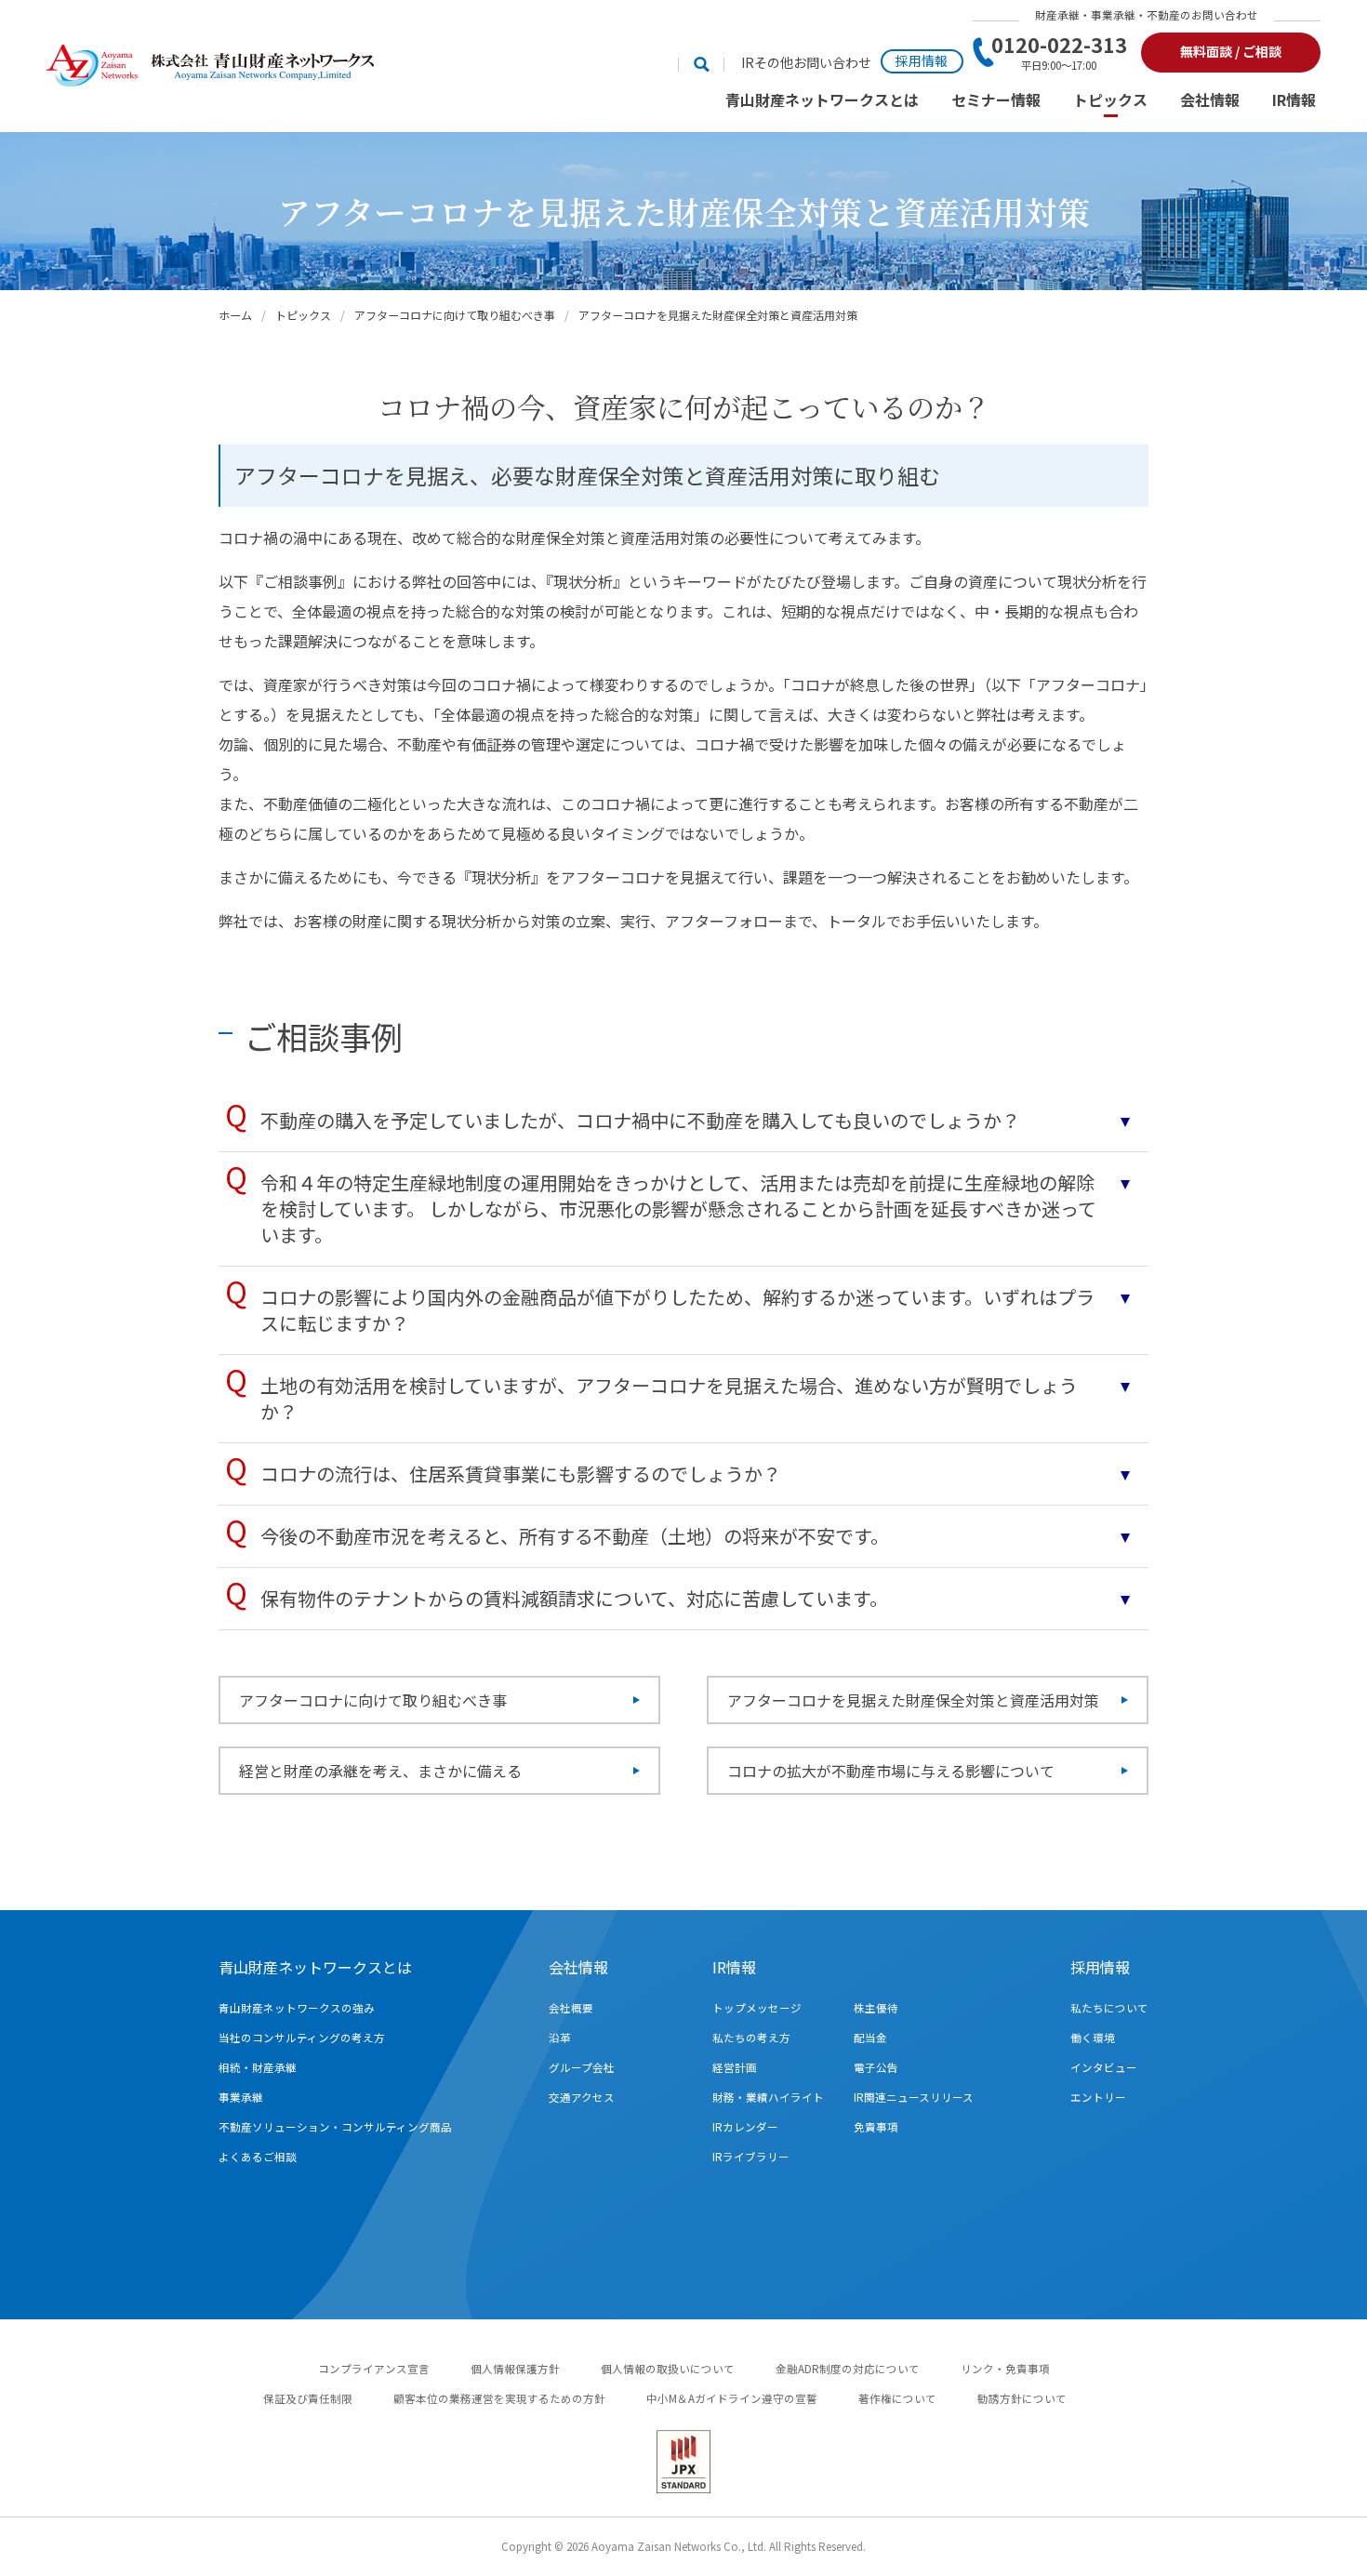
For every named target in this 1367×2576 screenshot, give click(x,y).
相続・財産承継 (258, 2067)
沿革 (560, 2038)
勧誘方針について (1022, 2398)
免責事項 (876, 2127)
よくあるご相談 (258, 2157)
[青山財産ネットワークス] (210, 66)
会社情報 (1210, 101)
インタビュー (1104, 2067)
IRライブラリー (751, 2157)
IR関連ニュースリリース (914, 2097)
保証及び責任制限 (308, 2398)
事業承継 (241, 2097)
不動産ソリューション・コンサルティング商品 (335, 2127)
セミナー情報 (996, 101)
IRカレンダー (745, 2127)
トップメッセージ (757, 2008)
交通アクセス (582, 2097)
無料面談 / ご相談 (1231, 51)
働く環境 (1093, 2038)
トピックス (1110, 101)
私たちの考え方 (751, 2038)
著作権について (897, 2398)
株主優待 (876, 2008)
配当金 (870, 2038)
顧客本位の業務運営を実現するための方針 (499, 2398)
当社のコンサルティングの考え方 (302, 2038)
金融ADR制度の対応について (848, 2369)
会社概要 (571, 2008)
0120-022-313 (1059, 52)
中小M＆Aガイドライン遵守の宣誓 (732, 2398)
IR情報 (1294, 101)
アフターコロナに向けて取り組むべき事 (455, 315)
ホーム (235, 315)
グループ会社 (582, 2067)
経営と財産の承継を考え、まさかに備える (380, 1771)
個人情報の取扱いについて (668, 2369)
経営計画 (735, 2067)
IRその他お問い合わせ (806, 63)
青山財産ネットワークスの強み (297, 2008)
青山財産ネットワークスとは (822, 101)
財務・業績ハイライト (768, 2097)
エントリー (1098, 2097)
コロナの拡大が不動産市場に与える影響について (891, 1771)
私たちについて (1109, 2008)
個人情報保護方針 (515, 2369)
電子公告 (876, 2067)
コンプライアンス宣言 (374, 2369)
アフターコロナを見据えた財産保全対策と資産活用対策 (913, 1700)
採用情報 (922, 60)
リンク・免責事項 (1005, 2369)
